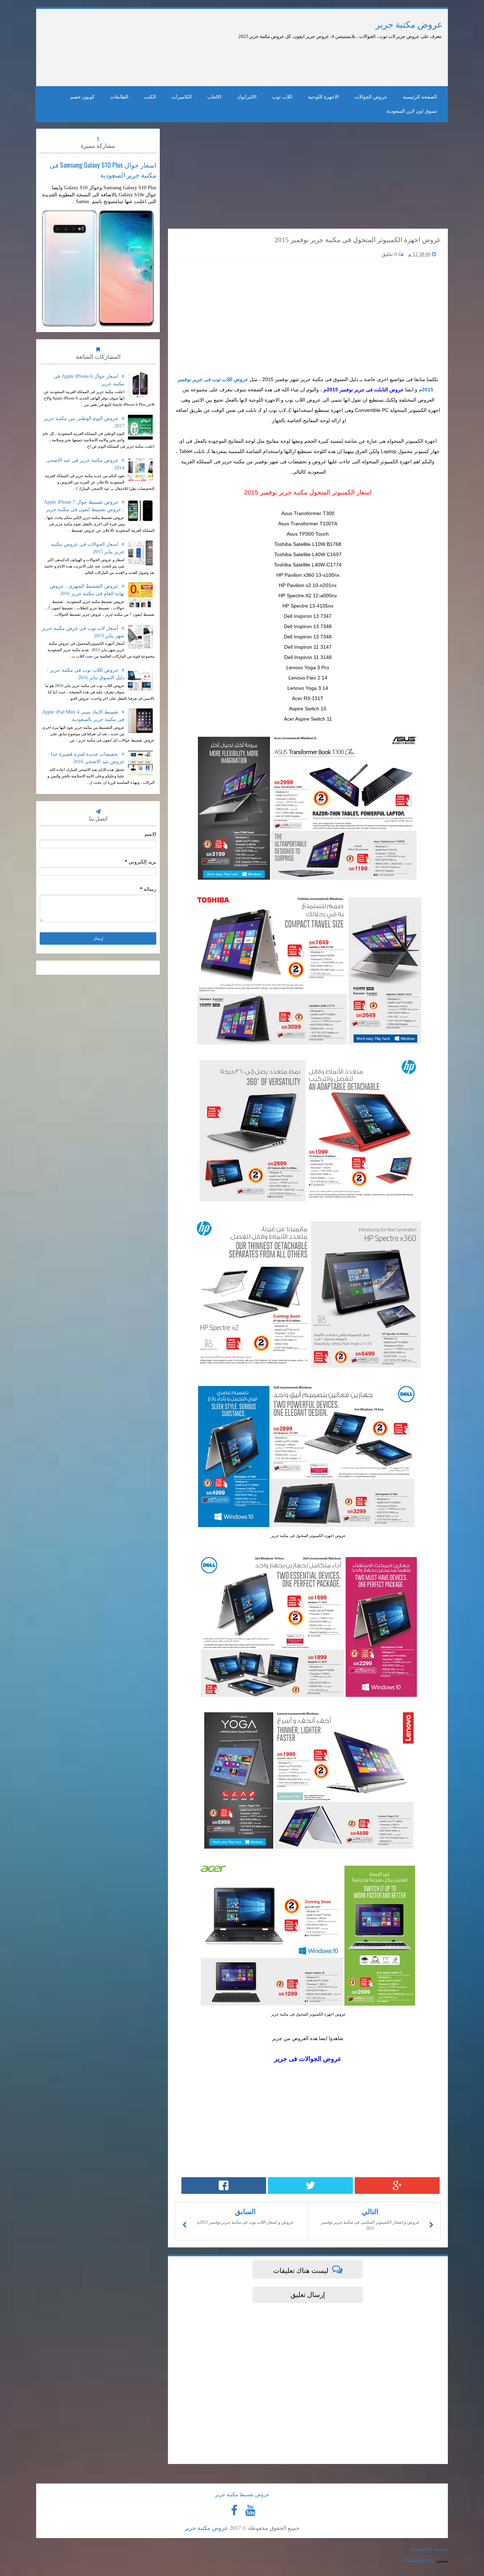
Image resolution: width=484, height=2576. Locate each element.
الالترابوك (247, 97)
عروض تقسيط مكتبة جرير (242, 2495)
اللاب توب (282, 97)
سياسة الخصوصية (429, 2549)
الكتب (150, 97)
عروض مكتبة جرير (409, 25)
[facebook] (234, 2510)
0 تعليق (390, 254)
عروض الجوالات (371, 97)
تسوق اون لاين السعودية (412, 111)
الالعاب (214, 97)
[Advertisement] (221, 60)
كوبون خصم (82, 97)
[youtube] (250, 2510)
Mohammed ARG (418, 2561)
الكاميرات (182, 97)
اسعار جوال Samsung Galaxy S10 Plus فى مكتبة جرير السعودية (103, 169)
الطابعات (119, 97)
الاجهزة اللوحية (323, 97)
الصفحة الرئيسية (420, 97)
